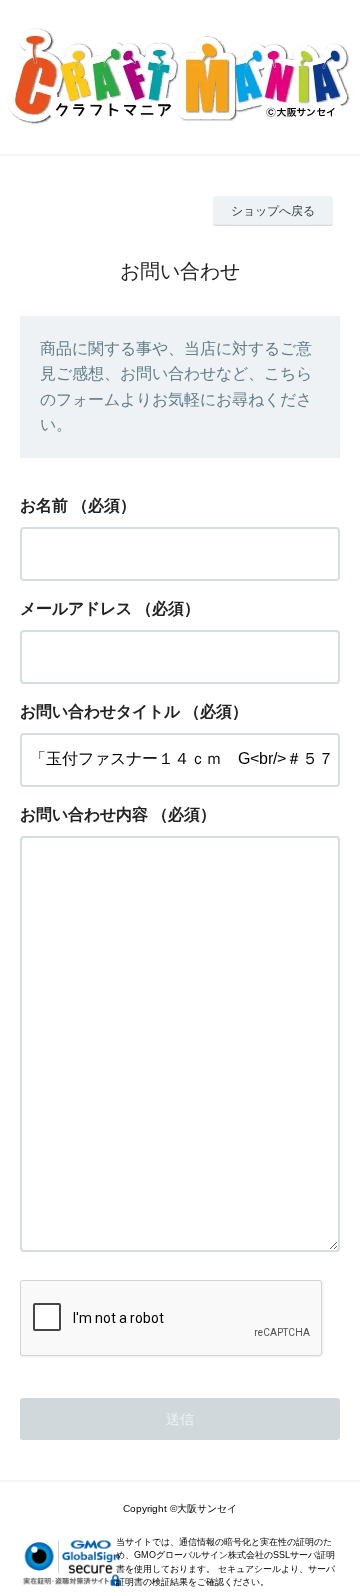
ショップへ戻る (273, 211)
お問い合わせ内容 (84, 814)
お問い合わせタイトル (100, 711)
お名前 (44, 505)
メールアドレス (76, 608)
